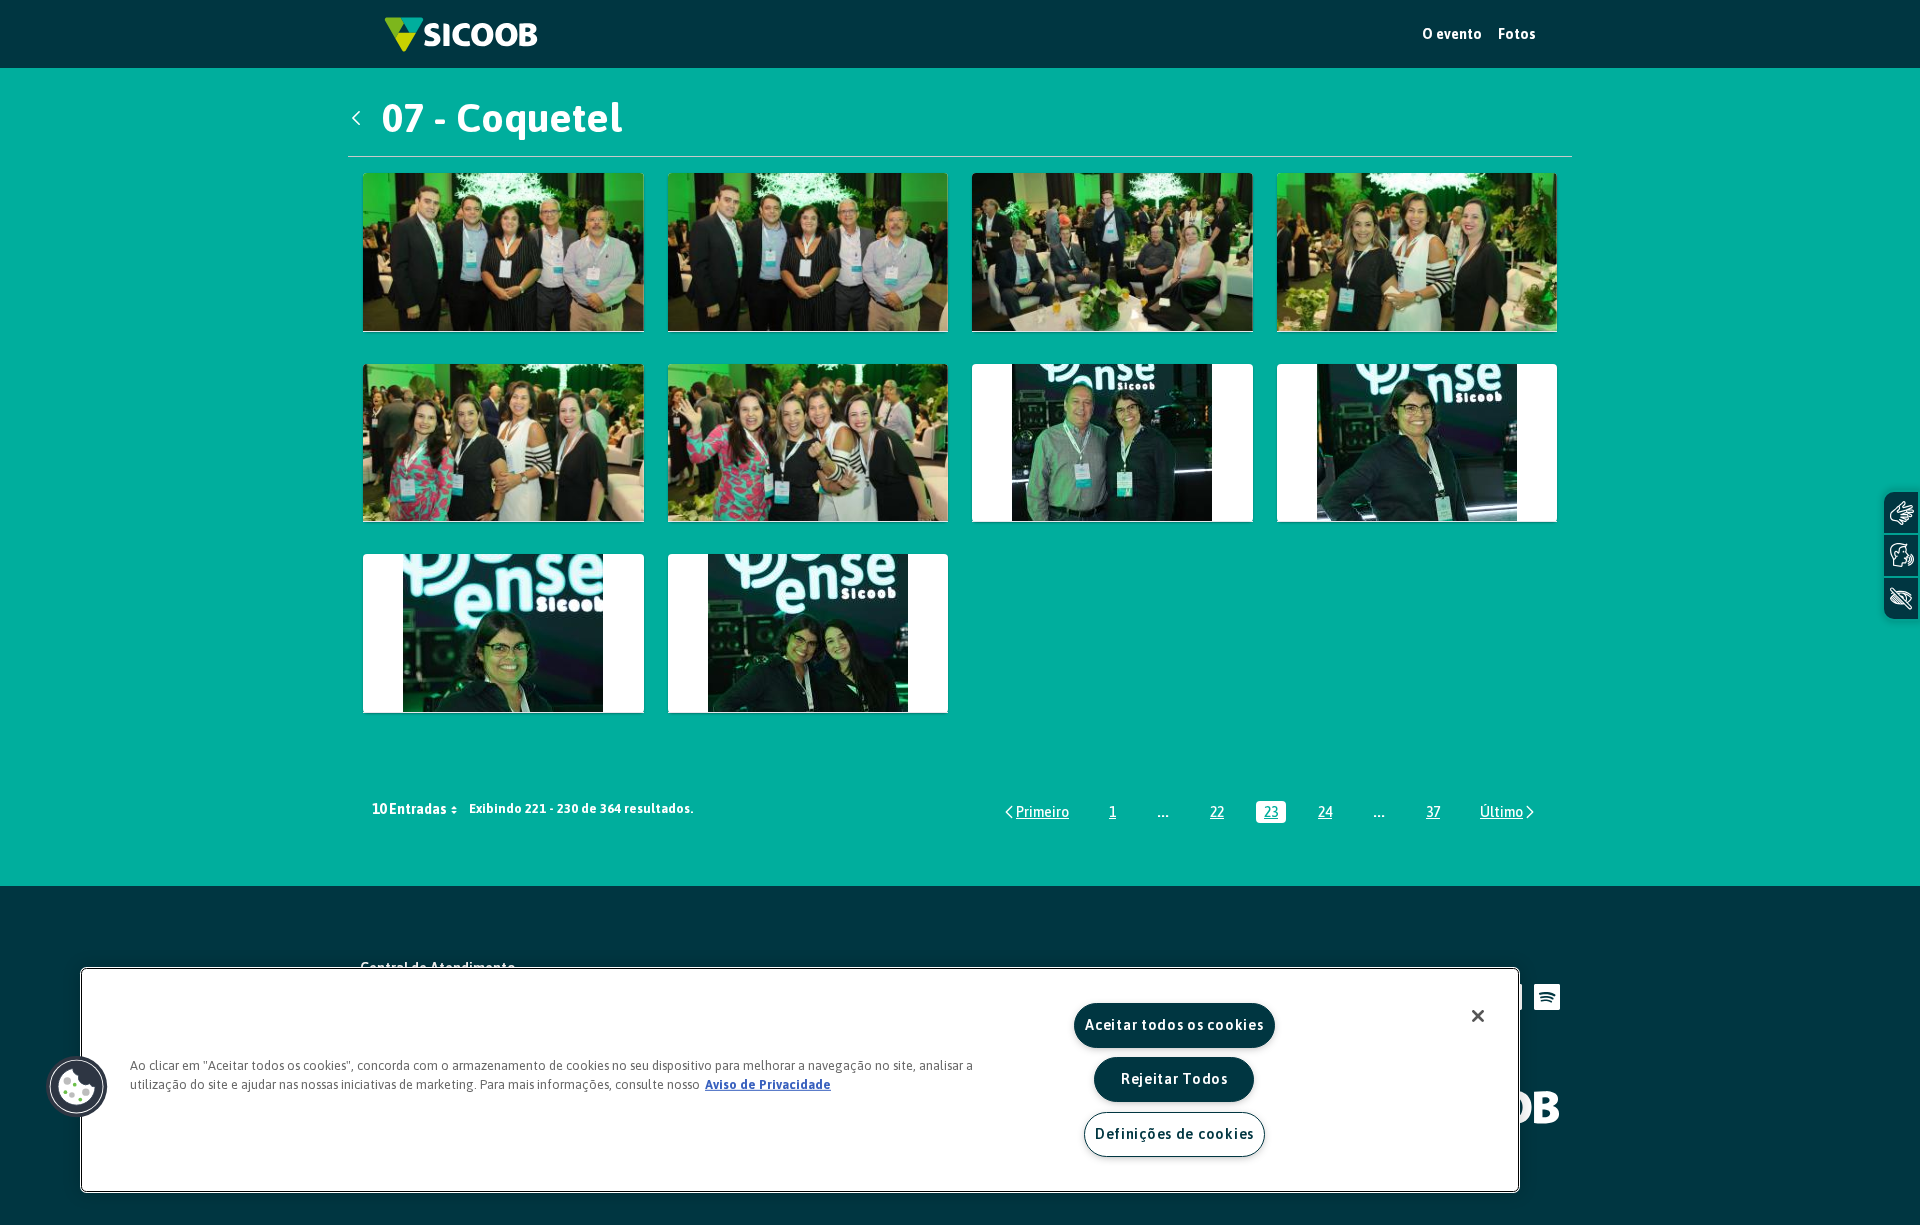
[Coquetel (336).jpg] (1112, 443)
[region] (800, 1080)
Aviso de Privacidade (768, 1084)
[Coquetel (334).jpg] (808, 443)
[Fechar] (1478, 1016)
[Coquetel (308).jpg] (503, 252)
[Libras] (1901, 512)
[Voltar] (361, 118)
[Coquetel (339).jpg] (1417, 443)
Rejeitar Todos (1174, 1079)
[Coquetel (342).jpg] (503, 633)
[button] (77, 1087)
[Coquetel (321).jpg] (1417, 252)
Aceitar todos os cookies (1174, 1025)
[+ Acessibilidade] (1901, 598)
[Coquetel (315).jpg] (1112, 252)
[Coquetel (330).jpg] (503, 443)
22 (1221, 813)
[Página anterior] (1035, 811)
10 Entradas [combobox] (409, 809)
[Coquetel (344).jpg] (808, 633)
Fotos (1517, 34)
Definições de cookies (1174, 1134)
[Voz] (1901, 555)
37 (1437, 813)
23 (1275, 813)
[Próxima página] (1508, 811)
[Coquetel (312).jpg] (808, 252)
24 (1329, 813)
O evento (1452, 34)
